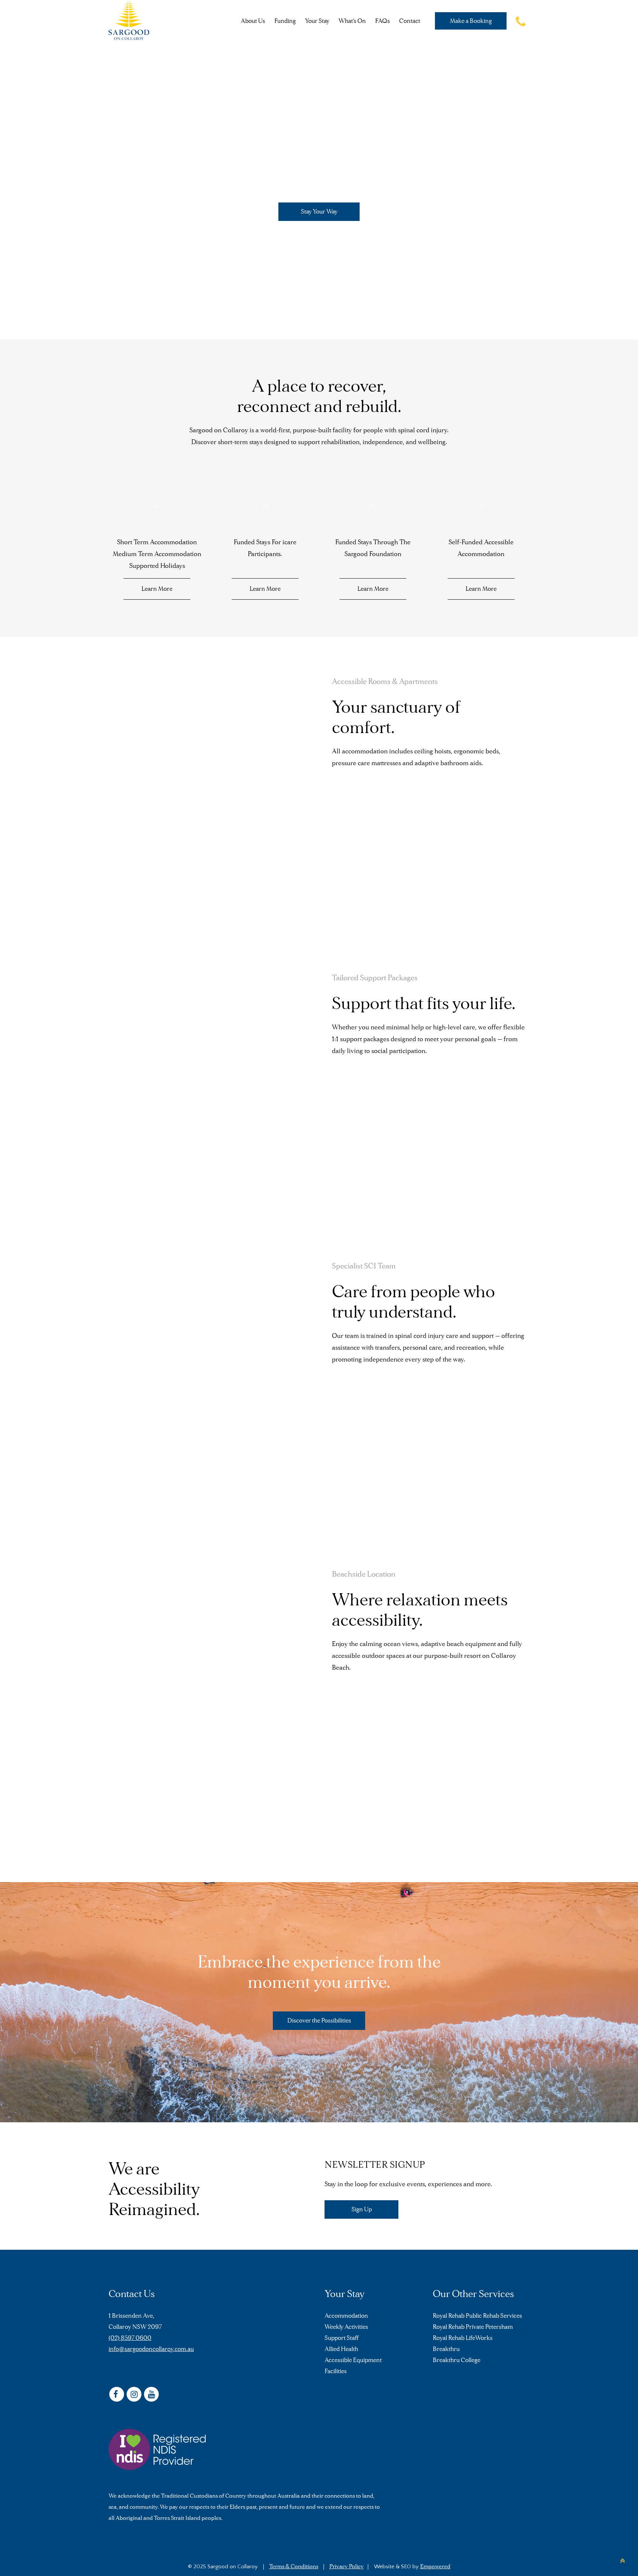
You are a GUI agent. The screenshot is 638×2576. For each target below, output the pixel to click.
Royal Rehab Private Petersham (473, 2327)
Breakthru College (457, 2360)
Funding (285, 21)
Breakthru (446, 2349)
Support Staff (342, 2338)
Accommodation (346, 2316)
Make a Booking (471, 21)
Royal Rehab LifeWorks (463, 2338)
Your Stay (317, 21)
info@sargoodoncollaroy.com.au (151, 2349)
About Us (253, 21)
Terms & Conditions (294, 2566)
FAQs (383, 21)
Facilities (336, 2371)
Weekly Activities (346, 2327)
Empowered (435, 2566)
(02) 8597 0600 (130, 2338)
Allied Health (341, 2349)
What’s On (352, 21)
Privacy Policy (347, 2566)
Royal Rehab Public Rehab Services (477, 2316)
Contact (410, 21)
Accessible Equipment (353, 2360)
